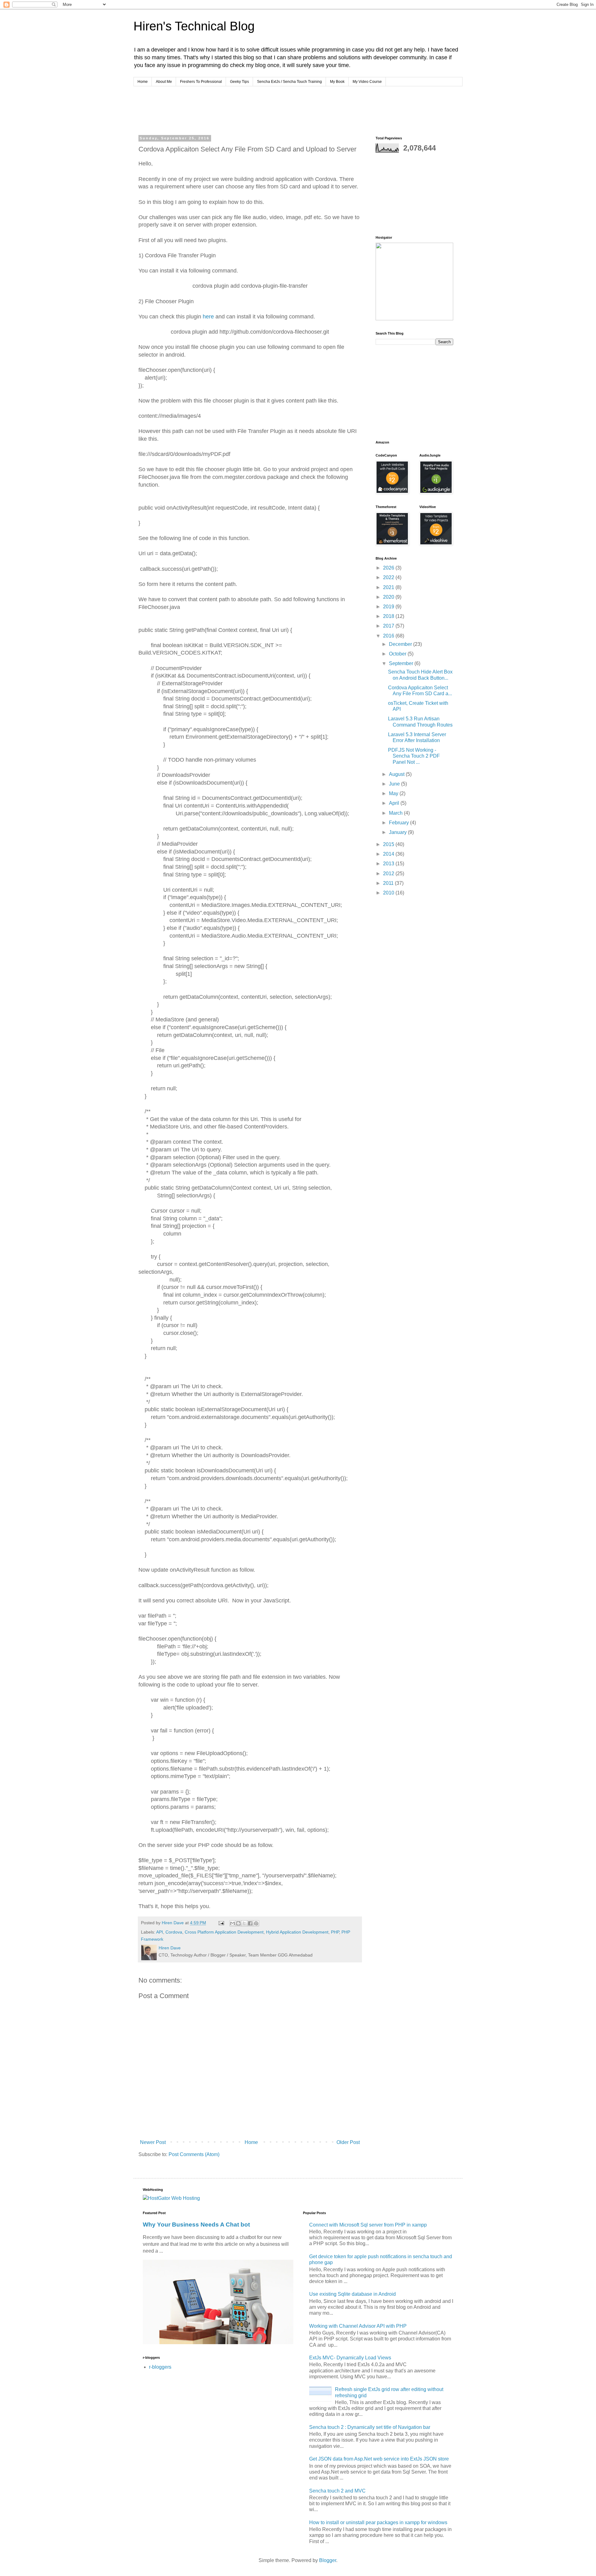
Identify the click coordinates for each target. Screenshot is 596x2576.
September (402, 663)
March (396, 813)
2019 (389, 607)
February (400, 823)
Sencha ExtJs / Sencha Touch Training (289, 82)
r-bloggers (160, 2367)
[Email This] (233, 1923)
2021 (389, 587)
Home (143, 82)
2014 (389, 854)
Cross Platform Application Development (224, 1932)
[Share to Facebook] (250, 1923)
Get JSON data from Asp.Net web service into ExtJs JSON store (379, 2459)
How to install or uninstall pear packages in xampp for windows (378, 2522)
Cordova (174, 1932)
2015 (389, 844)
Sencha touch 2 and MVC (337, 2491)
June (395, 784)
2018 (389, 616)
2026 (389, 568)
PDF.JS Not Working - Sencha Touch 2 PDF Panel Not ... (414, 756)
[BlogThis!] (238, 1923)
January (398, 832)
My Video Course (367, 82)
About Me (164, 82)
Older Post (348, 2142)
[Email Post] (221, 1923)
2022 (389, 577)
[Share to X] (244, 1923)
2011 (389, 883)
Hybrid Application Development (297, 1932)
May (394, 793)
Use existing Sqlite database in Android (352, 2294)
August (397, 774)
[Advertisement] (256, 110)
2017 (389, 626)
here (208, 317)
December (401, 644)
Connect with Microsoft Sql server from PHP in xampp (368, 2225)
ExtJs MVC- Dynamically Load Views (350, 2358)
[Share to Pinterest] (256, 1923)
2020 (389, 597)
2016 (389, 636)
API (160, 1932)
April (395, 803)
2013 (389, 864)
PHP (335, 1932)
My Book (337, 82)
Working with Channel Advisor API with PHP (358, 2326)
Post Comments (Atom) (194, 2154)
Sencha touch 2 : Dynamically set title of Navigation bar (370, 2427)
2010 (389, 893)
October (398, 654)
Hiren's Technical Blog (194, 26)
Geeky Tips (239, 82)
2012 (389, 874)
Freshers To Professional (201, 82)
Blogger (328, 2560)
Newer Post (153, 2142)
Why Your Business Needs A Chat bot (196, 2225)
